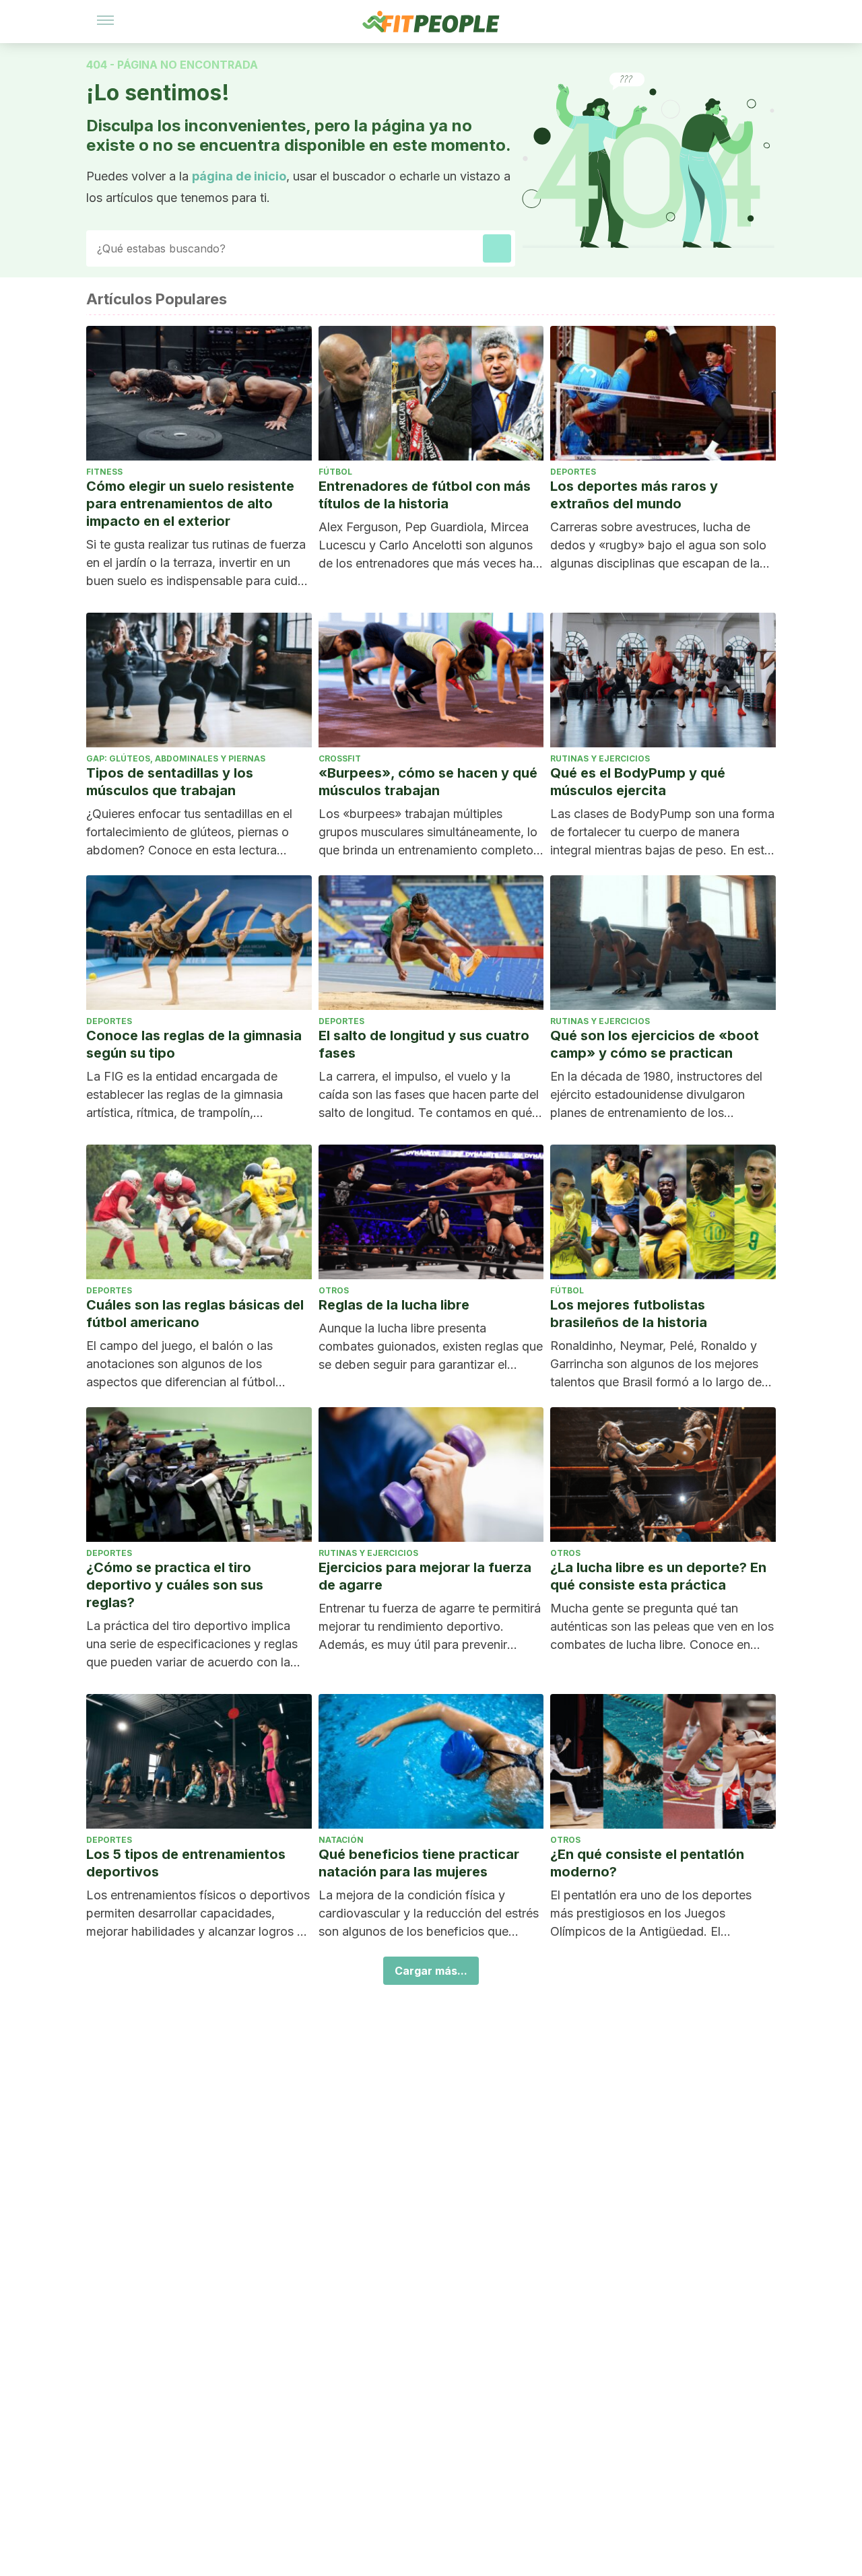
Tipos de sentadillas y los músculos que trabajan (170, 782)
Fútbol (335, 472)
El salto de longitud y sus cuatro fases (424, 1044)
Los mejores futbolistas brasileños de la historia (629, 1314)
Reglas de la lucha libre (394, 1305)
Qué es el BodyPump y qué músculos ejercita (638, 782)
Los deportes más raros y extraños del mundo (634, 495)
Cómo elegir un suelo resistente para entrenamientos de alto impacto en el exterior (190, 504)
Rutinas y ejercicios (600, 758)
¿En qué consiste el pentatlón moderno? (647, 1863)
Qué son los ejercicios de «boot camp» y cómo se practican (655, 1044)
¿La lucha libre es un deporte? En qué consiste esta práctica (658, 1576)
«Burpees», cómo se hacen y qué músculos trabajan (428, 782)
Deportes (573, 472)
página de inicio (239, 176)
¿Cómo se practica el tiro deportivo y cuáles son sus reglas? (175, 1585)
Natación (341, 1840)
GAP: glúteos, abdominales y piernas (176, 758)
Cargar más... (431, 1971)
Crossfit (340, 758)
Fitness (104, 472)
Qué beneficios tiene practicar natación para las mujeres (419, 1863)
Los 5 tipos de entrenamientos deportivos (186, 1863)
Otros (334, 1290)
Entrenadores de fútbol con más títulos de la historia (425, 495)
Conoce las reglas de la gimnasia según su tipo (194, 1044)
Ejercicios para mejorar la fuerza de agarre (425, 1576)
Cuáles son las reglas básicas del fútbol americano (195, 1314)
